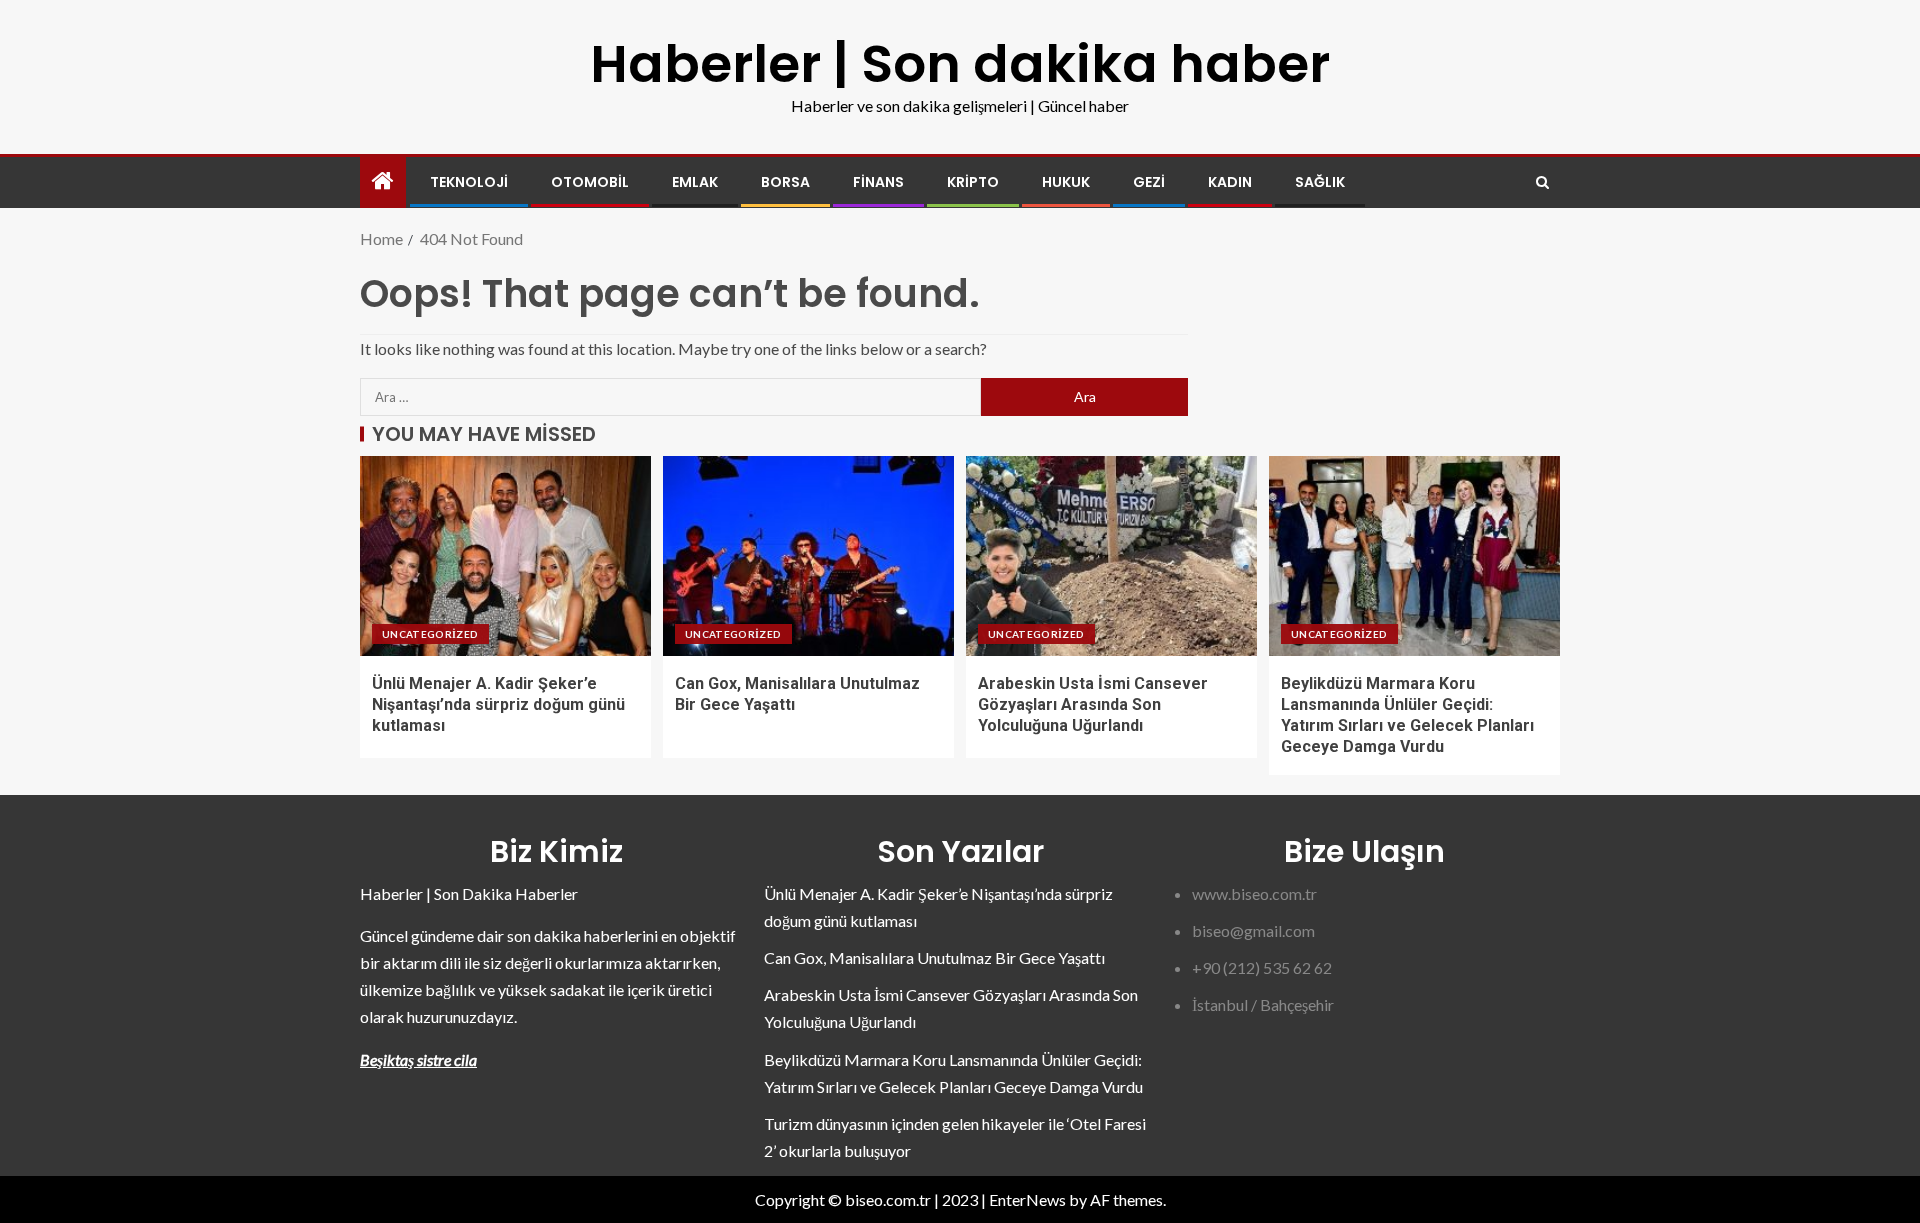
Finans (878, 182)
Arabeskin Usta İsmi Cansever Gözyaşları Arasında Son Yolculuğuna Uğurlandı (1093, 705)
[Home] (383, 181)
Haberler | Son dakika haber (960, 63)
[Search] (1542, 182)
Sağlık (1320, 182)
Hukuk (1066, 182)
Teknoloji (469, 182)
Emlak (695, 182)
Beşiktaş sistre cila (418, 1059)
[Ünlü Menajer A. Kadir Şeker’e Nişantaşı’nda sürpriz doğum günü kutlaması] (505, 556)
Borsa (785, 182)
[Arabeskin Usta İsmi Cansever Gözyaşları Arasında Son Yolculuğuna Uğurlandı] (1111, 556)
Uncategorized (430, 634)
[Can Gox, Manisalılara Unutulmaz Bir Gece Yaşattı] (808, 556)
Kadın (1230, 182)
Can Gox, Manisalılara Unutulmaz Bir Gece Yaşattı (934, 957)
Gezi (1149, 182)
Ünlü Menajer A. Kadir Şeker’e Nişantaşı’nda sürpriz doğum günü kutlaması (498, 705)
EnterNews (1027, 1199)
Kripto (973, 182)
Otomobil (590, 182)
